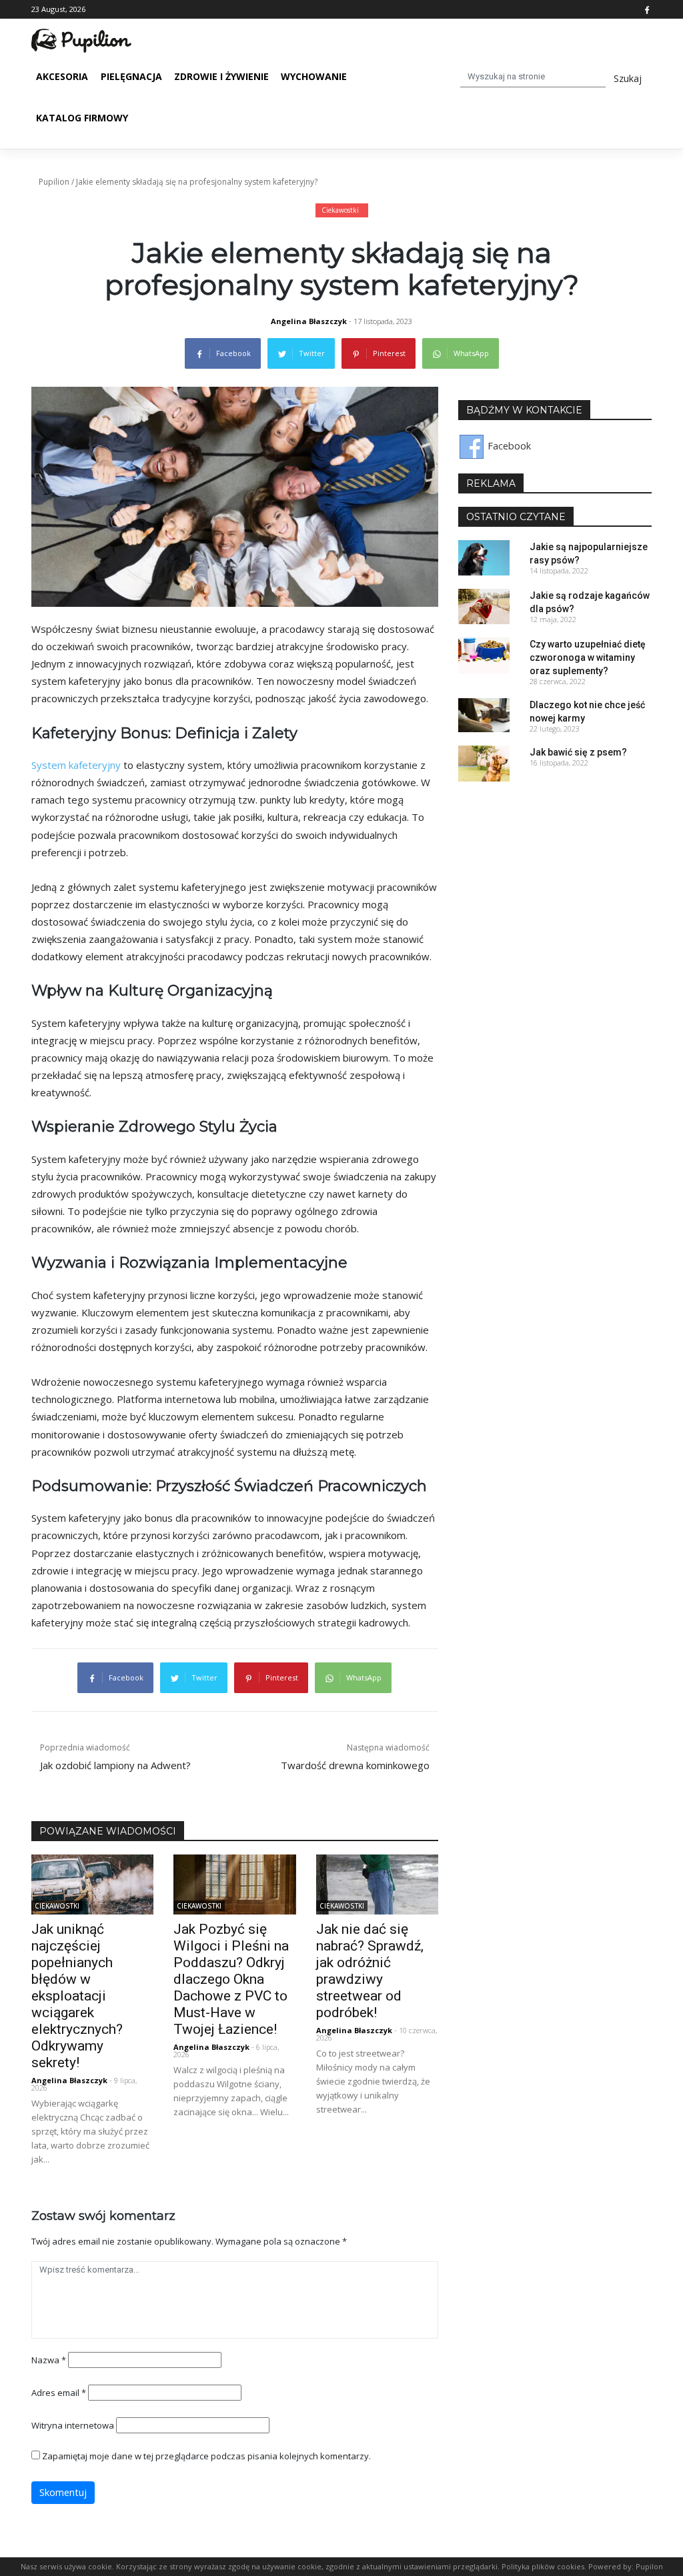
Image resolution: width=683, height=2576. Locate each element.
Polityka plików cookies (543, 2566)
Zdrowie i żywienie (221, 76)
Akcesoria (62, 76)
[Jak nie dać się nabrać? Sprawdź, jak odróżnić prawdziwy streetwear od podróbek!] (377, 1883)
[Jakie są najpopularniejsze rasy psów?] (484, 556)
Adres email (59, 2393)
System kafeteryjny (76, 765)
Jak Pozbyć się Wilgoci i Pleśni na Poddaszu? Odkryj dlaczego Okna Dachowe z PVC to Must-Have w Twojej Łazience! (231, 1979)
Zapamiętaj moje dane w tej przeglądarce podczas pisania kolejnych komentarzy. (206, 2456)
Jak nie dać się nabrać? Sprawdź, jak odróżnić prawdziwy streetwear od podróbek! (370, 1971)
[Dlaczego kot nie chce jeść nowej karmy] (484, 715)
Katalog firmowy (82, 118)
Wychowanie (314, 76)
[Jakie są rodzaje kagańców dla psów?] (484, 606)
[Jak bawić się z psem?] (484, 763)
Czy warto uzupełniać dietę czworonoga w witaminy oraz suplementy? (588, 658)
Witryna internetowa (73, 2425)
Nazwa (49, 2360)
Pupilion (54, 182)
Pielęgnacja (131, 76)
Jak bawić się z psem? (578, 752)
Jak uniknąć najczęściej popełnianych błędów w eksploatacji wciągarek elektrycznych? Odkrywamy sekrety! (77, 1996)
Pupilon (649, 2566)
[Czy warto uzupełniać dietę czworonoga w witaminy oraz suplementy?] (484, 655)
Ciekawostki (340, 210)
